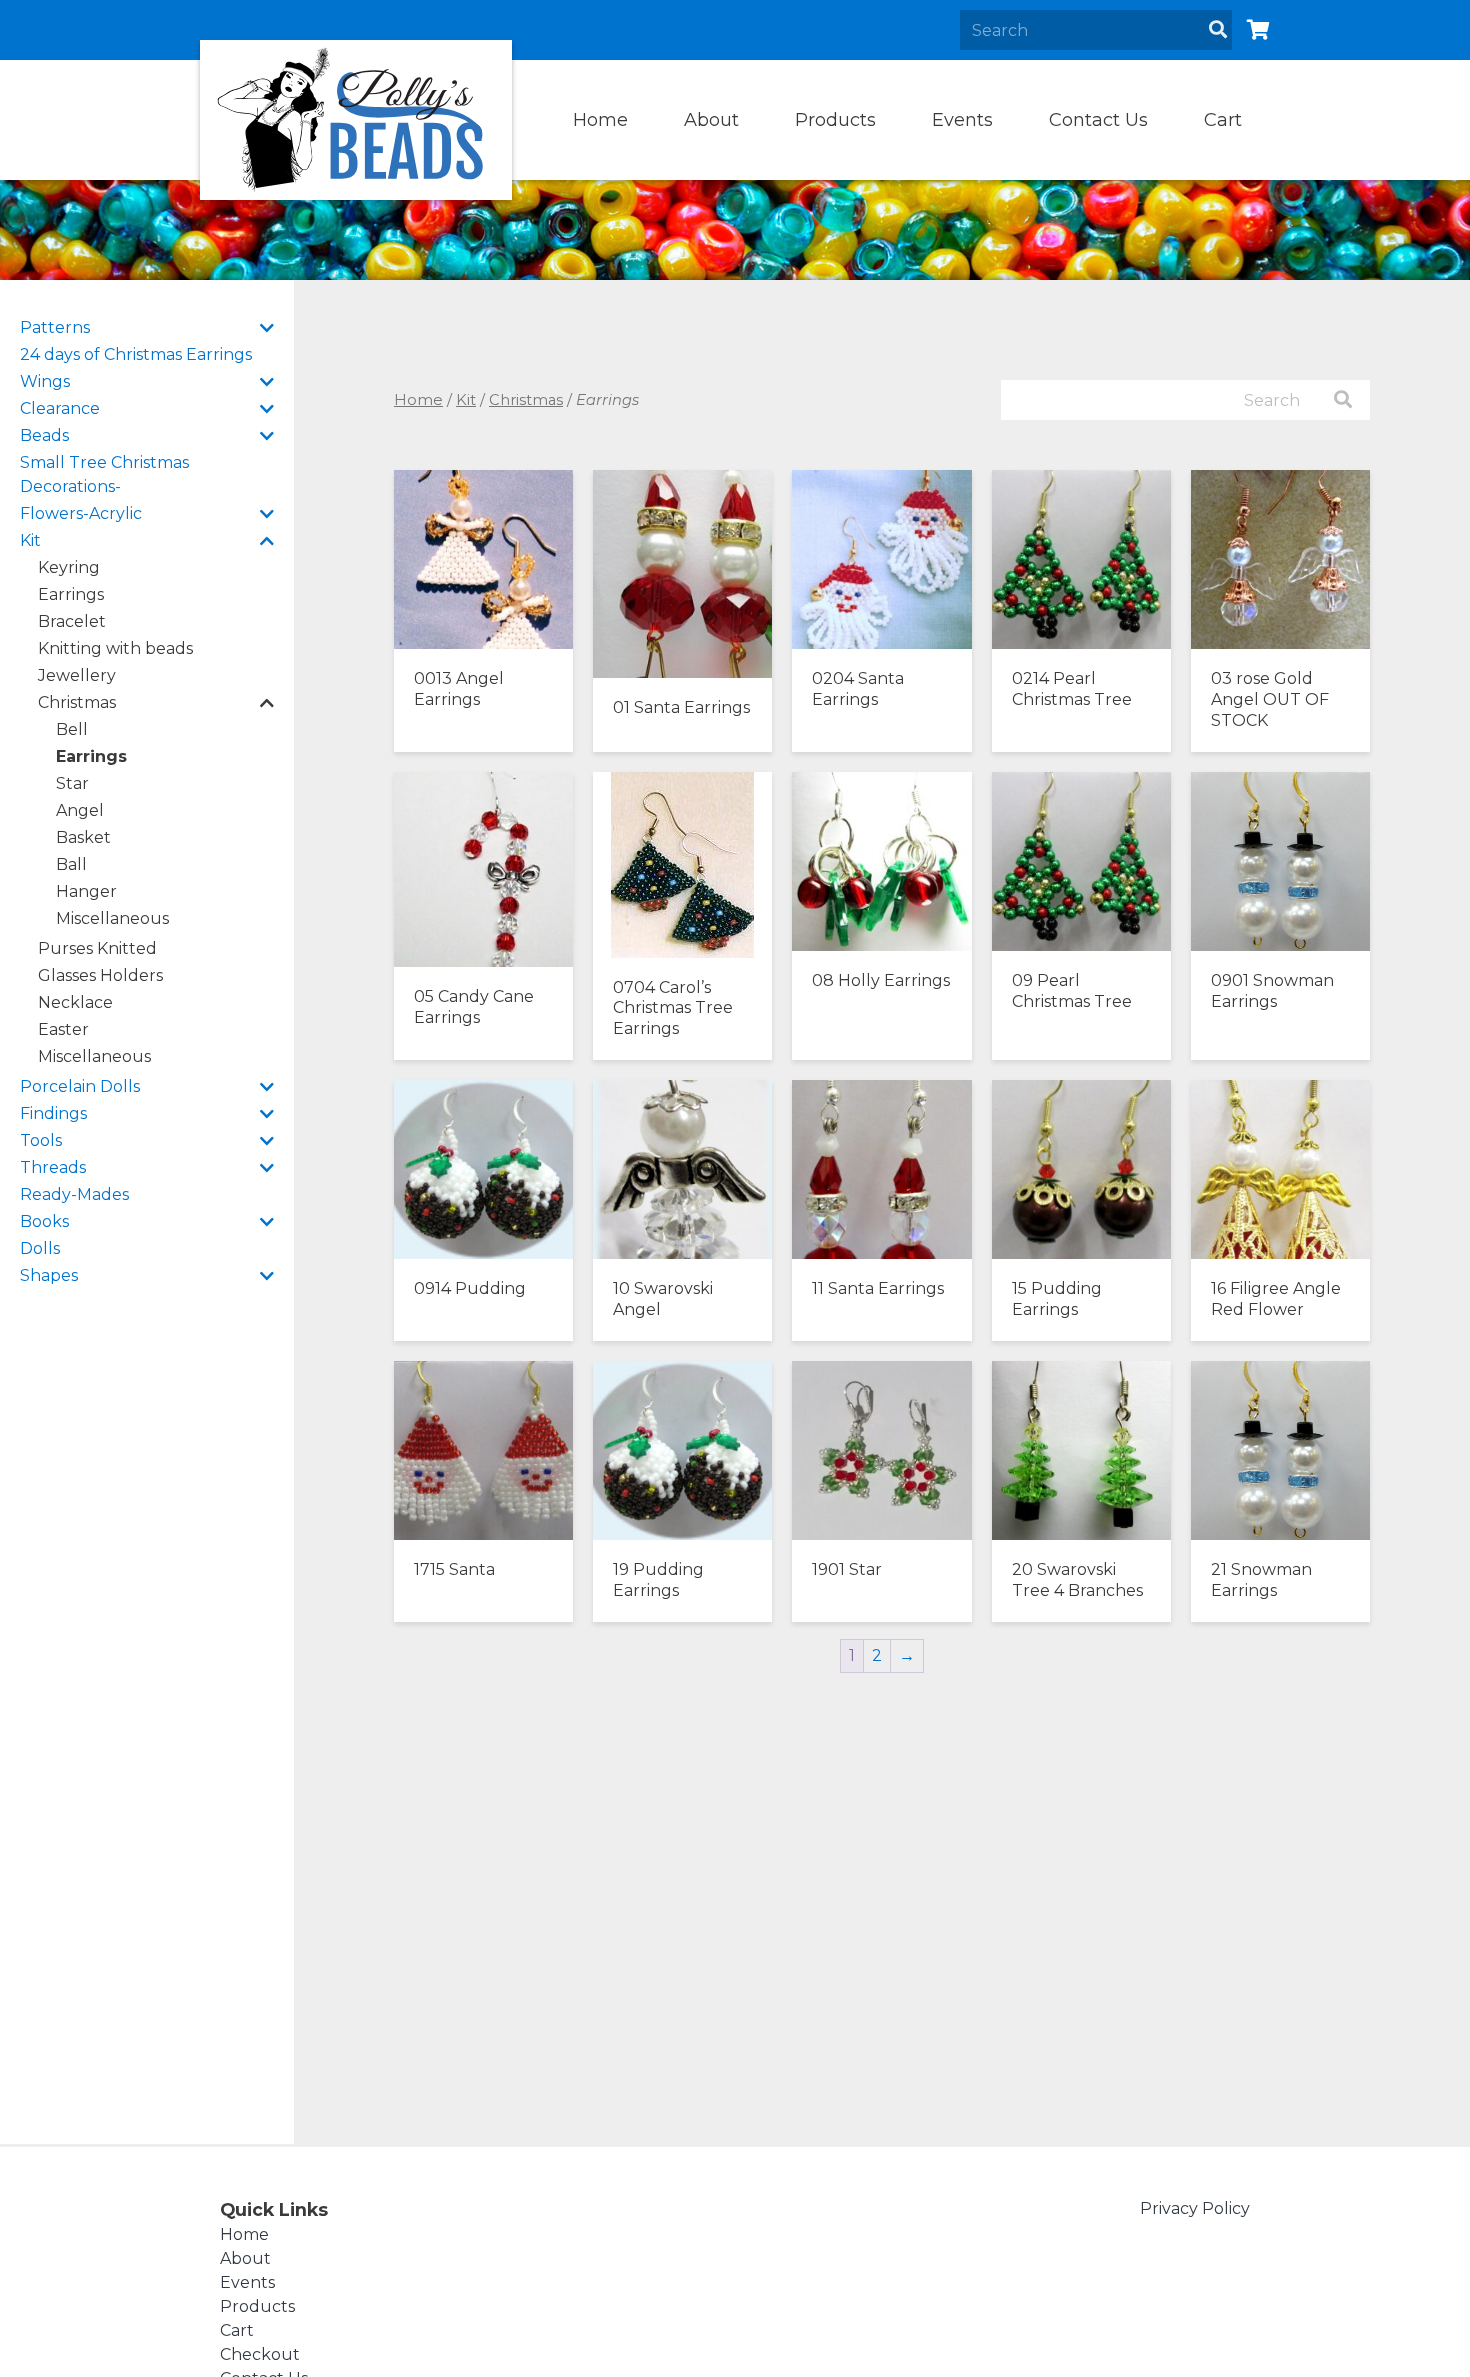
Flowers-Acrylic (81, 513)
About (711, 120)
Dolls (40, 1248)
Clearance (60, 408)
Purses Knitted (97, 948)
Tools (41, 1140)
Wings (45, 381)
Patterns (55, 327)
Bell (72, 729)
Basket (83, 837)
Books (44, 1221)
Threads (53, 1167)
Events (962, 120)
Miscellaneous (112, 918)
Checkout (260, 2354)
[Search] (1218, 30)
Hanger (86, 891)
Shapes (49, 1275)
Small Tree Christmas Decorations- (104, 474)
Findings (53, 1113)
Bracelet (72, 621)
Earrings (71, 594)
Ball (71, 864)
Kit (30, 540)
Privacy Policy (1195, 2208)
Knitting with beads (115, 648)
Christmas (77, 702)
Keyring (69, 567)
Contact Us (1098, 120)
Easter (63, 1029)
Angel (80, 810)
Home (600, 120)
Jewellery (77, 675)
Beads (44, 435)
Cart (1223, 120)
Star (72, 783)
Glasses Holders (100, 975)
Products (835, 120)
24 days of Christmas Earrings (136, 354)
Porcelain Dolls (80, 1086)
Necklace (75, 1002)
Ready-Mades (74, 1194)
